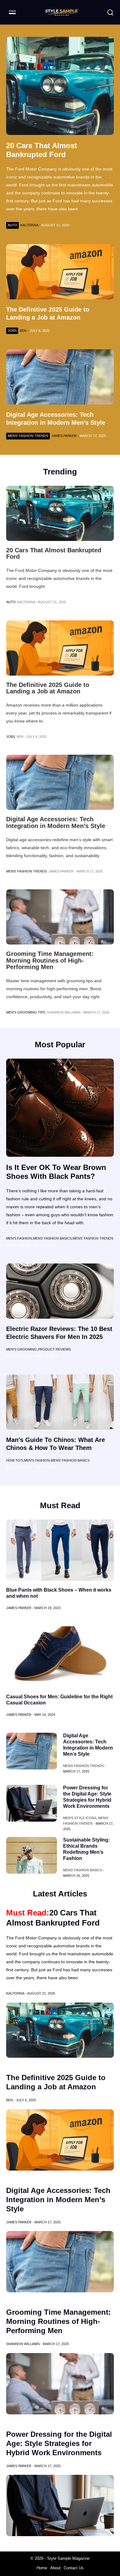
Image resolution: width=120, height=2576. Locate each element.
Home (42, 2568)
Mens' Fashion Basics (52, 1238)
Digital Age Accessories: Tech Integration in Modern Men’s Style (56, 822)
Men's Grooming (22, 1349)
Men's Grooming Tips (26, 1012)
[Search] (110, 12)
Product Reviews (54, 1349)
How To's (15, 1460)
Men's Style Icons (80, 1818)
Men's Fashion (19, 1238)
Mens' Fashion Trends (26, 871)
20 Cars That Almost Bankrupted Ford (54, 554)
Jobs (11, 737)
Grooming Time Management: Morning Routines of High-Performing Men (50, 960)
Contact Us (74, 2568)
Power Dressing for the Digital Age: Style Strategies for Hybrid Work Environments (59, 2443)
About (55, 2568)
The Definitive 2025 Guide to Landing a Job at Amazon (48, 688)
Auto (12, 225)
